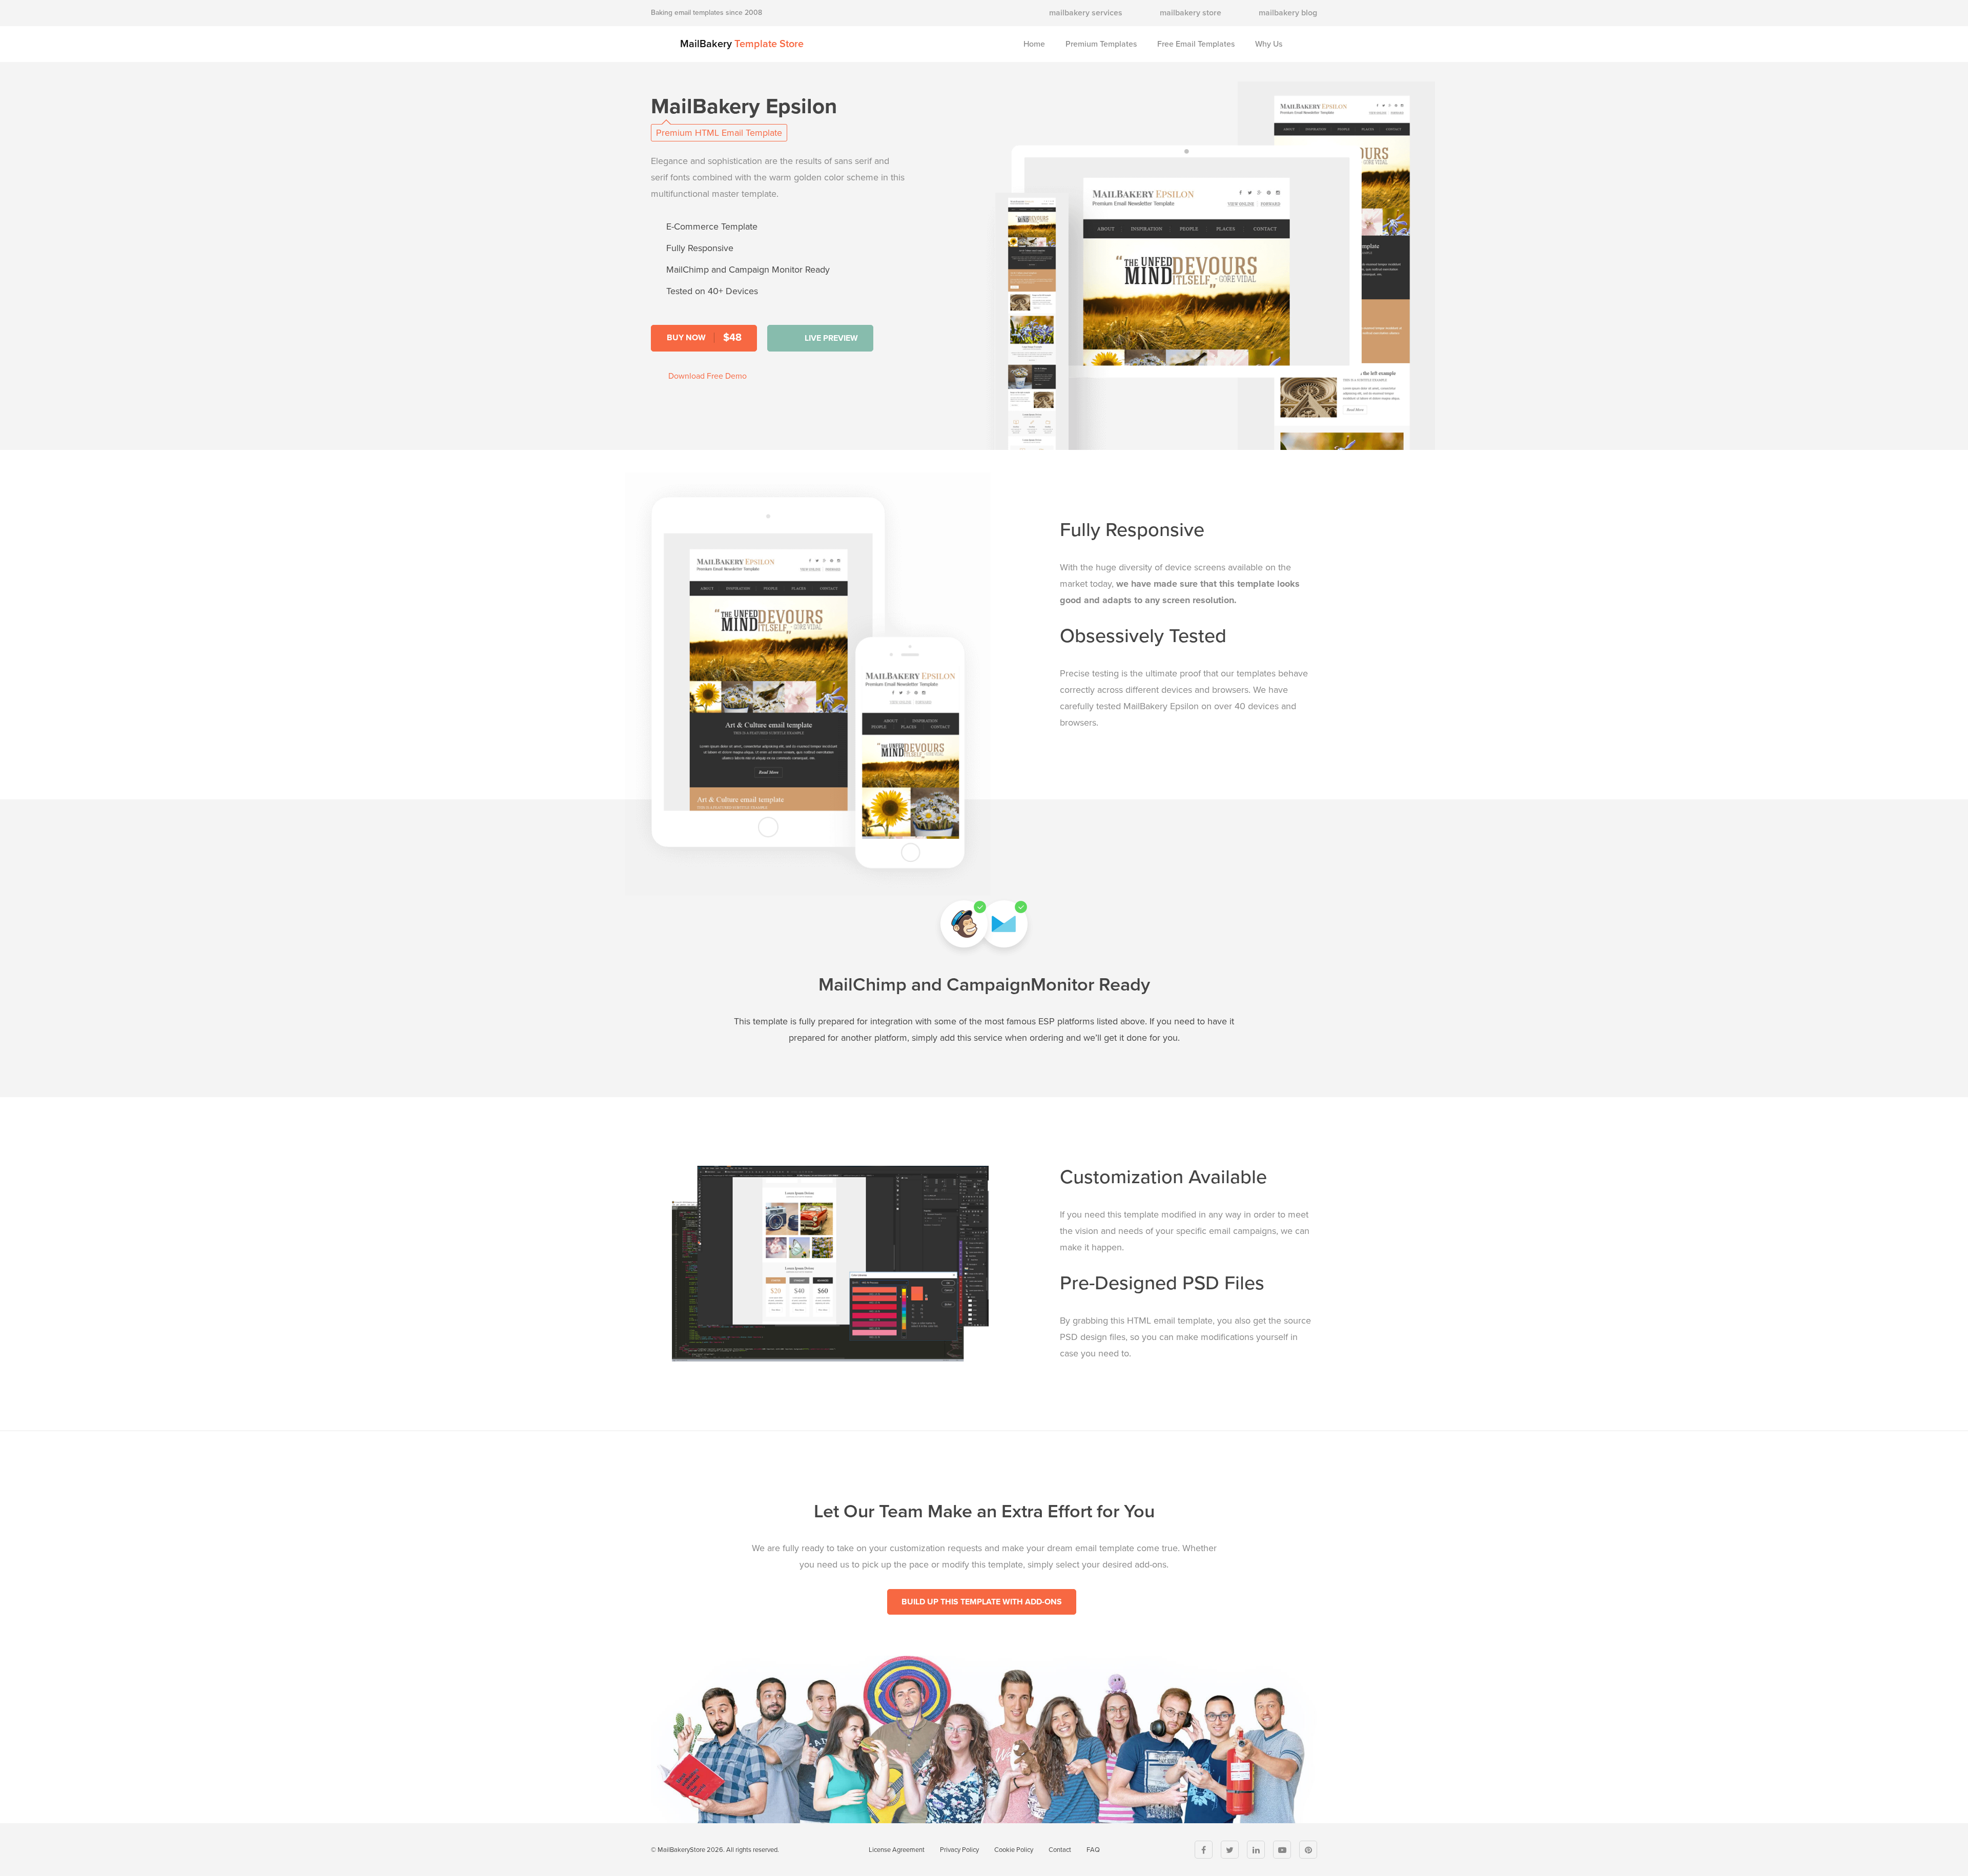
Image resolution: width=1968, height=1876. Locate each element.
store (1191, 13)
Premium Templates (1101, 44)
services (1086, 13)
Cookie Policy (1014, 1850)
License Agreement (897, 1850)
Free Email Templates (1196, 44)
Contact (1060, 1850)
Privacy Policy (959, 1850)
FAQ (1093, 1850)
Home (1034, 44)
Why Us (1269, 44)
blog (1288, 13)
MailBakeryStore (681, 1850)
